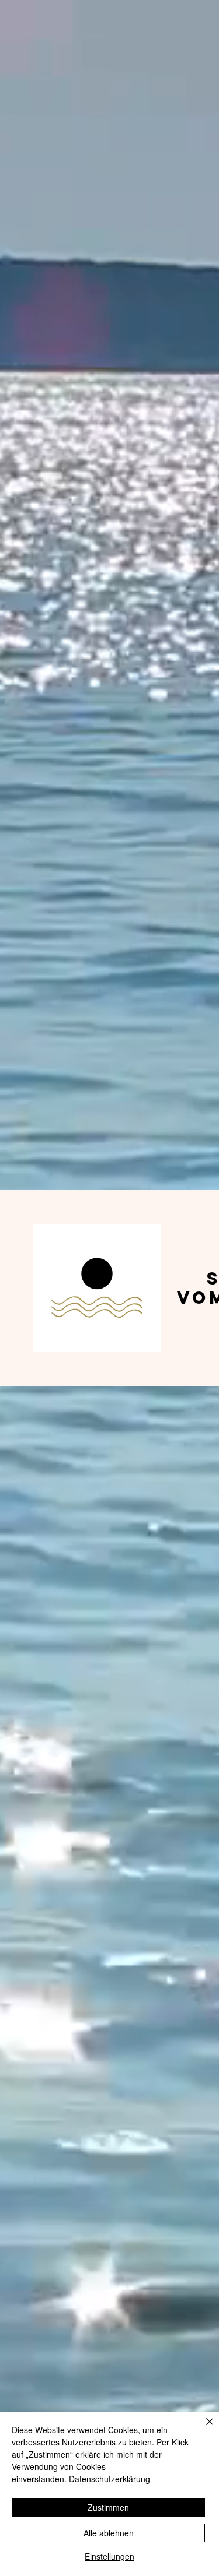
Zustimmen (108, 2507)
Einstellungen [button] (109, 2556)
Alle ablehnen (109, 2533)
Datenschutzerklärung (109, 2479)
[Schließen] (203, 2429)
